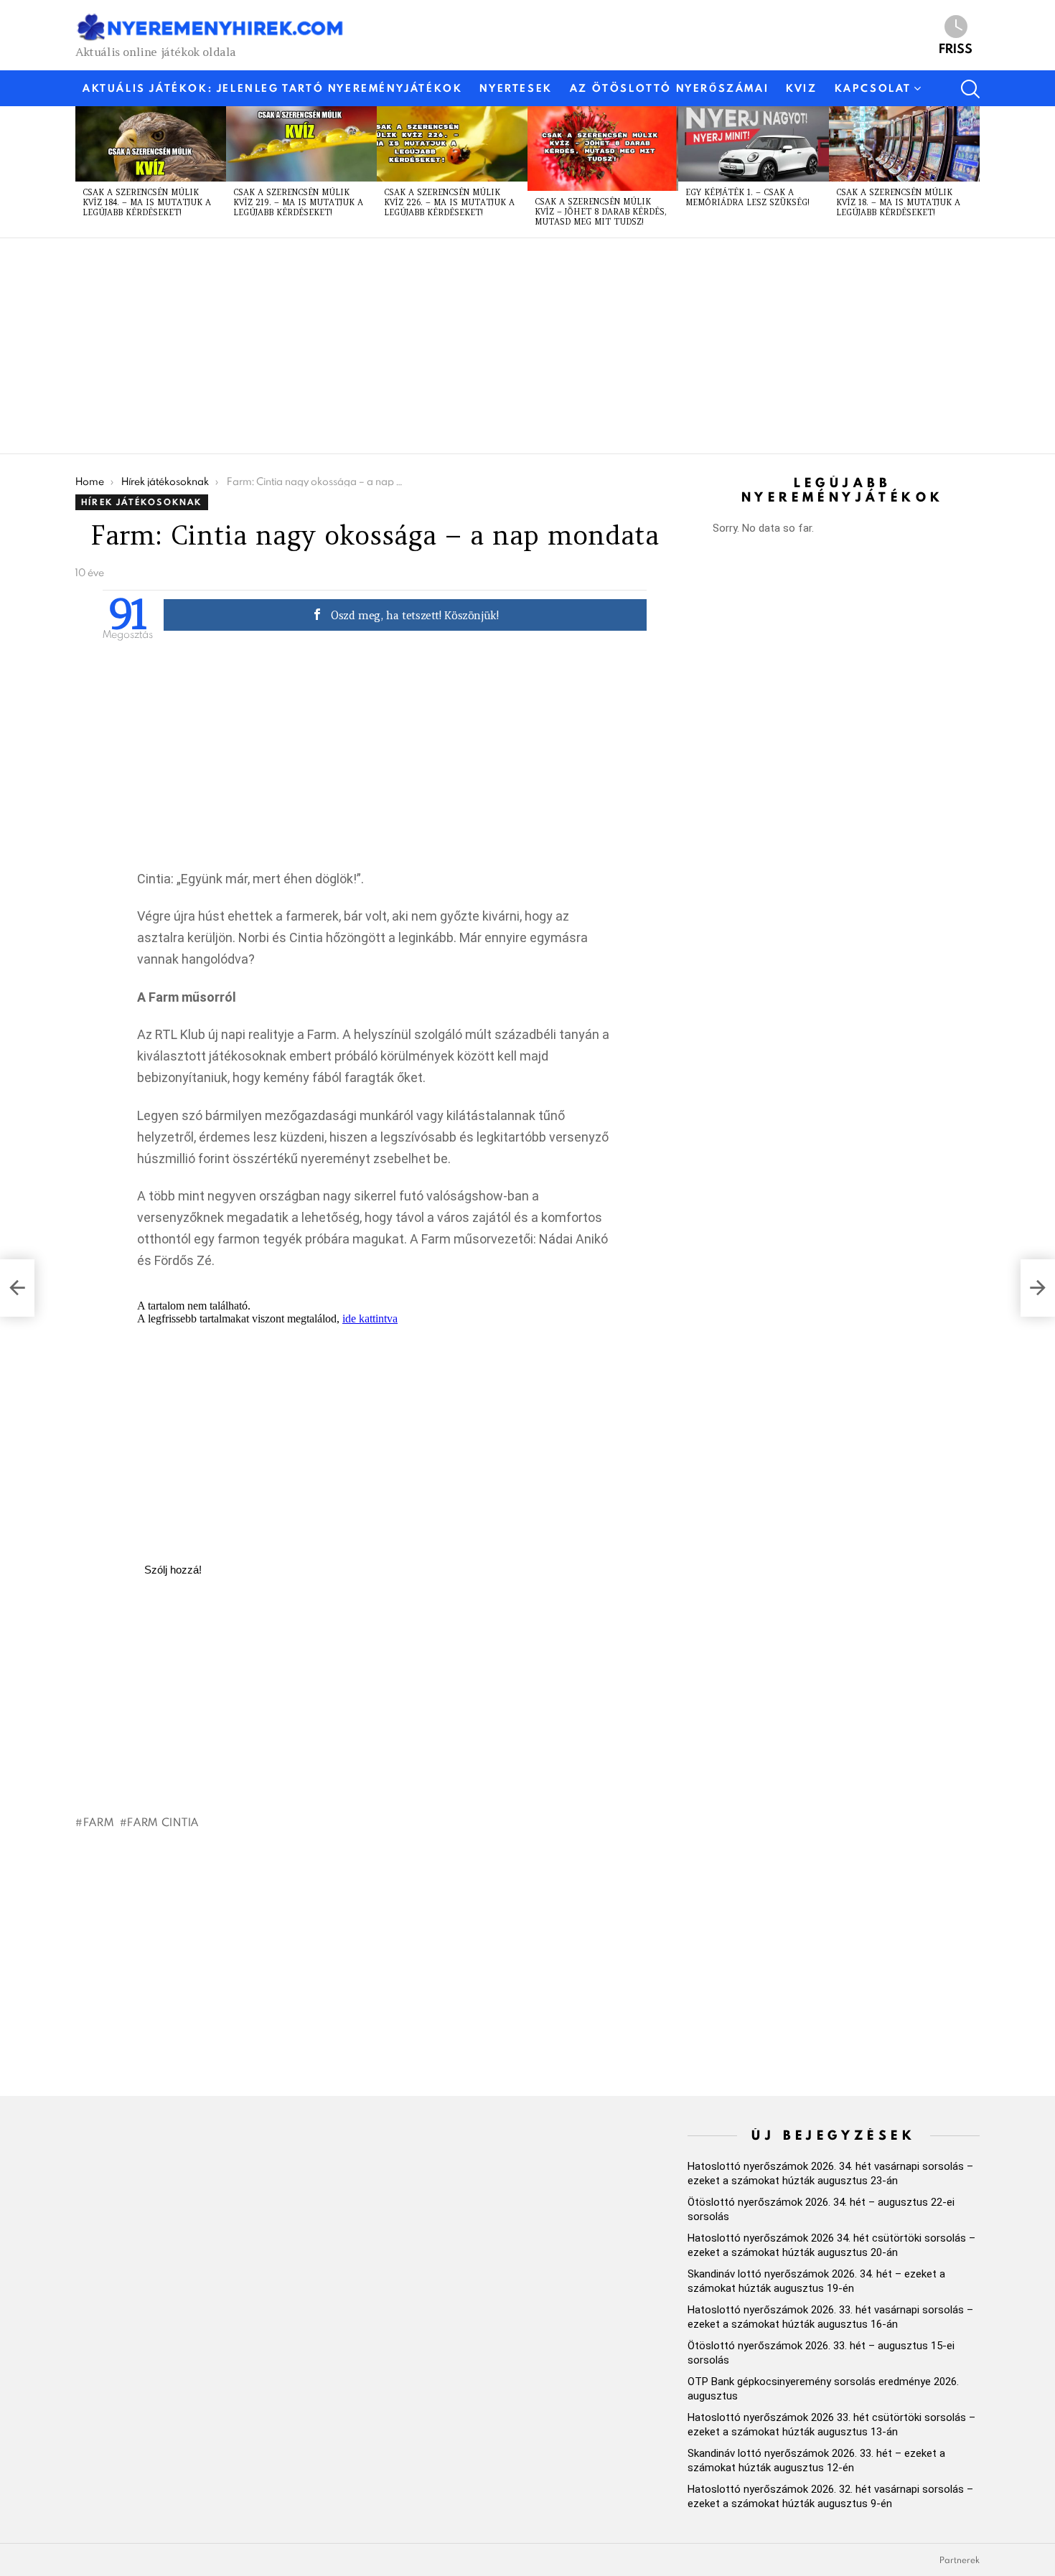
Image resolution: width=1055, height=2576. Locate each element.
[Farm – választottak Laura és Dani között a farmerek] (1038, 1288)
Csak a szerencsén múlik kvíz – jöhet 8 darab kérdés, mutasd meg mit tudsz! (601, 212)
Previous (83, 171)
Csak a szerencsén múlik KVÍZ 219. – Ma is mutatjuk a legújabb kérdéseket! (298, 202)
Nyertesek (516, 88)
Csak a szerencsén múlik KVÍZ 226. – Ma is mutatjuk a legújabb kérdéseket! (449, 202)
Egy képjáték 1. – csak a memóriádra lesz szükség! (747, 197)
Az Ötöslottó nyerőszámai (669, 88)
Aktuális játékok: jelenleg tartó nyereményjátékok (272, 88)
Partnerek (960, 2560)
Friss (956, 47)
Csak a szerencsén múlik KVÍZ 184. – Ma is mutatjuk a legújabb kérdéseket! (147, 202)
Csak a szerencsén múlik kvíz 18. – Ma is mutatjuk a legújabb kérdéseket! (898, 202)
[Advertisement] (506, 346)
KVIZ (801, 88)
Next (972, 171)
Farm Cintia (163, 1822)
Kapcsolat (873, 88)
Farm (99, 1822)
